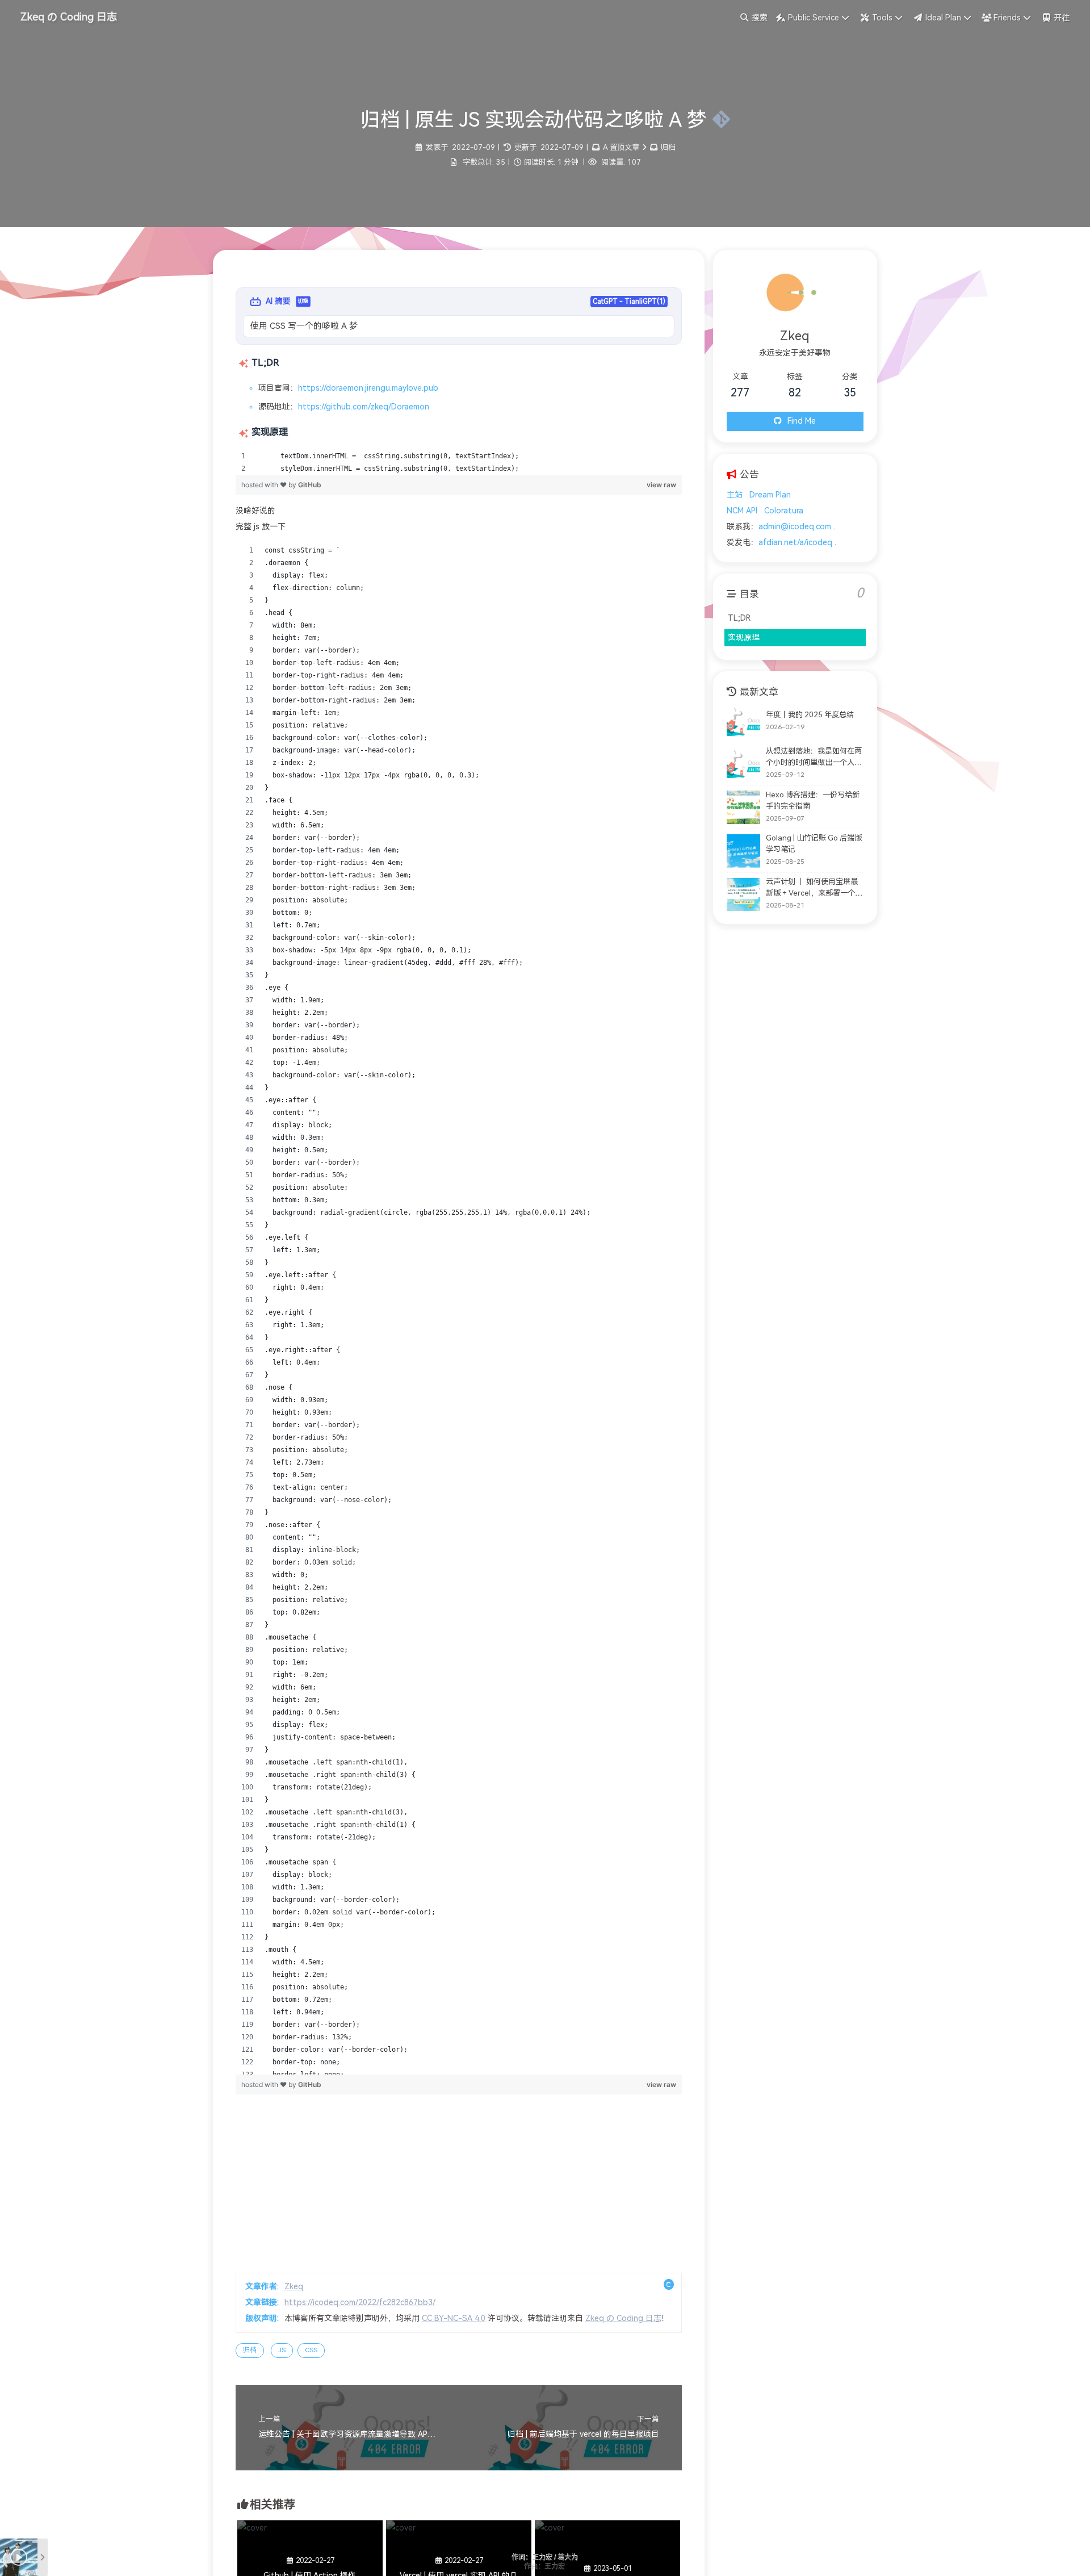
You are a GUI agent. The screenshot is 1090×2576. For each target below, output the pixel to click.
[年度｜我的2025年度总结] (743, 722)
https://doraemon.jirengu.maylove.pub (368, 388)
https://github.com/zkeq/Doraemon (364, 407)
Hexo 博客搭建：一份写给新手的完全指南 (813, 800)
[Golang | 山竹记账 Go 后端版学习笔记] (743, 851)
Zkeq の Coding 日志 (623, 2318)
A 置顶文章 (621, 147)
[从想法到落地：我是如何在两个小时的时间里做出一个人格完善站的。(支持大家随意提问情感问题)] (743, 764)
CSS (311, 2350)
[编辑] (718, 120)
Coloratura (784, 511)
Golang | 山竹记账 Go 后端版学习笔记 (814, 844)
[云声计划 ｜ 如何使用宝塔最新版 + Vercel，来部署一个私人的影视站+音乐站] (743, 895)
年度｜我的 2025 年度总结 (810, 715)
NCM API (742, 511)
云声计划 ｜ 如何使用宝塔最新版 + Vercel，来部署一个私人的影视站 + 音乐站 (814, 888)
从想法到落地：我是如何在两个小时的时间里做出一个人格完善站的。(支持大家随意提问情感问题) (814, 758)
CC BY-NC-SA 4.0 (454, 2318)
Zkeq (294, 2287)
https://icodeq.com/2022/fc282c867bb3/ (360, 2303)
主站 (735, 495)
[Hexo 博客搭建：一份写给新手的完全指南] (743, 807)
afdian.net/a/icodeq (795, 543)
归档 (668, 147)
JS (282, 2350)
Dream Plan (770, 495)
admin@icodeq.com (795, 527)
